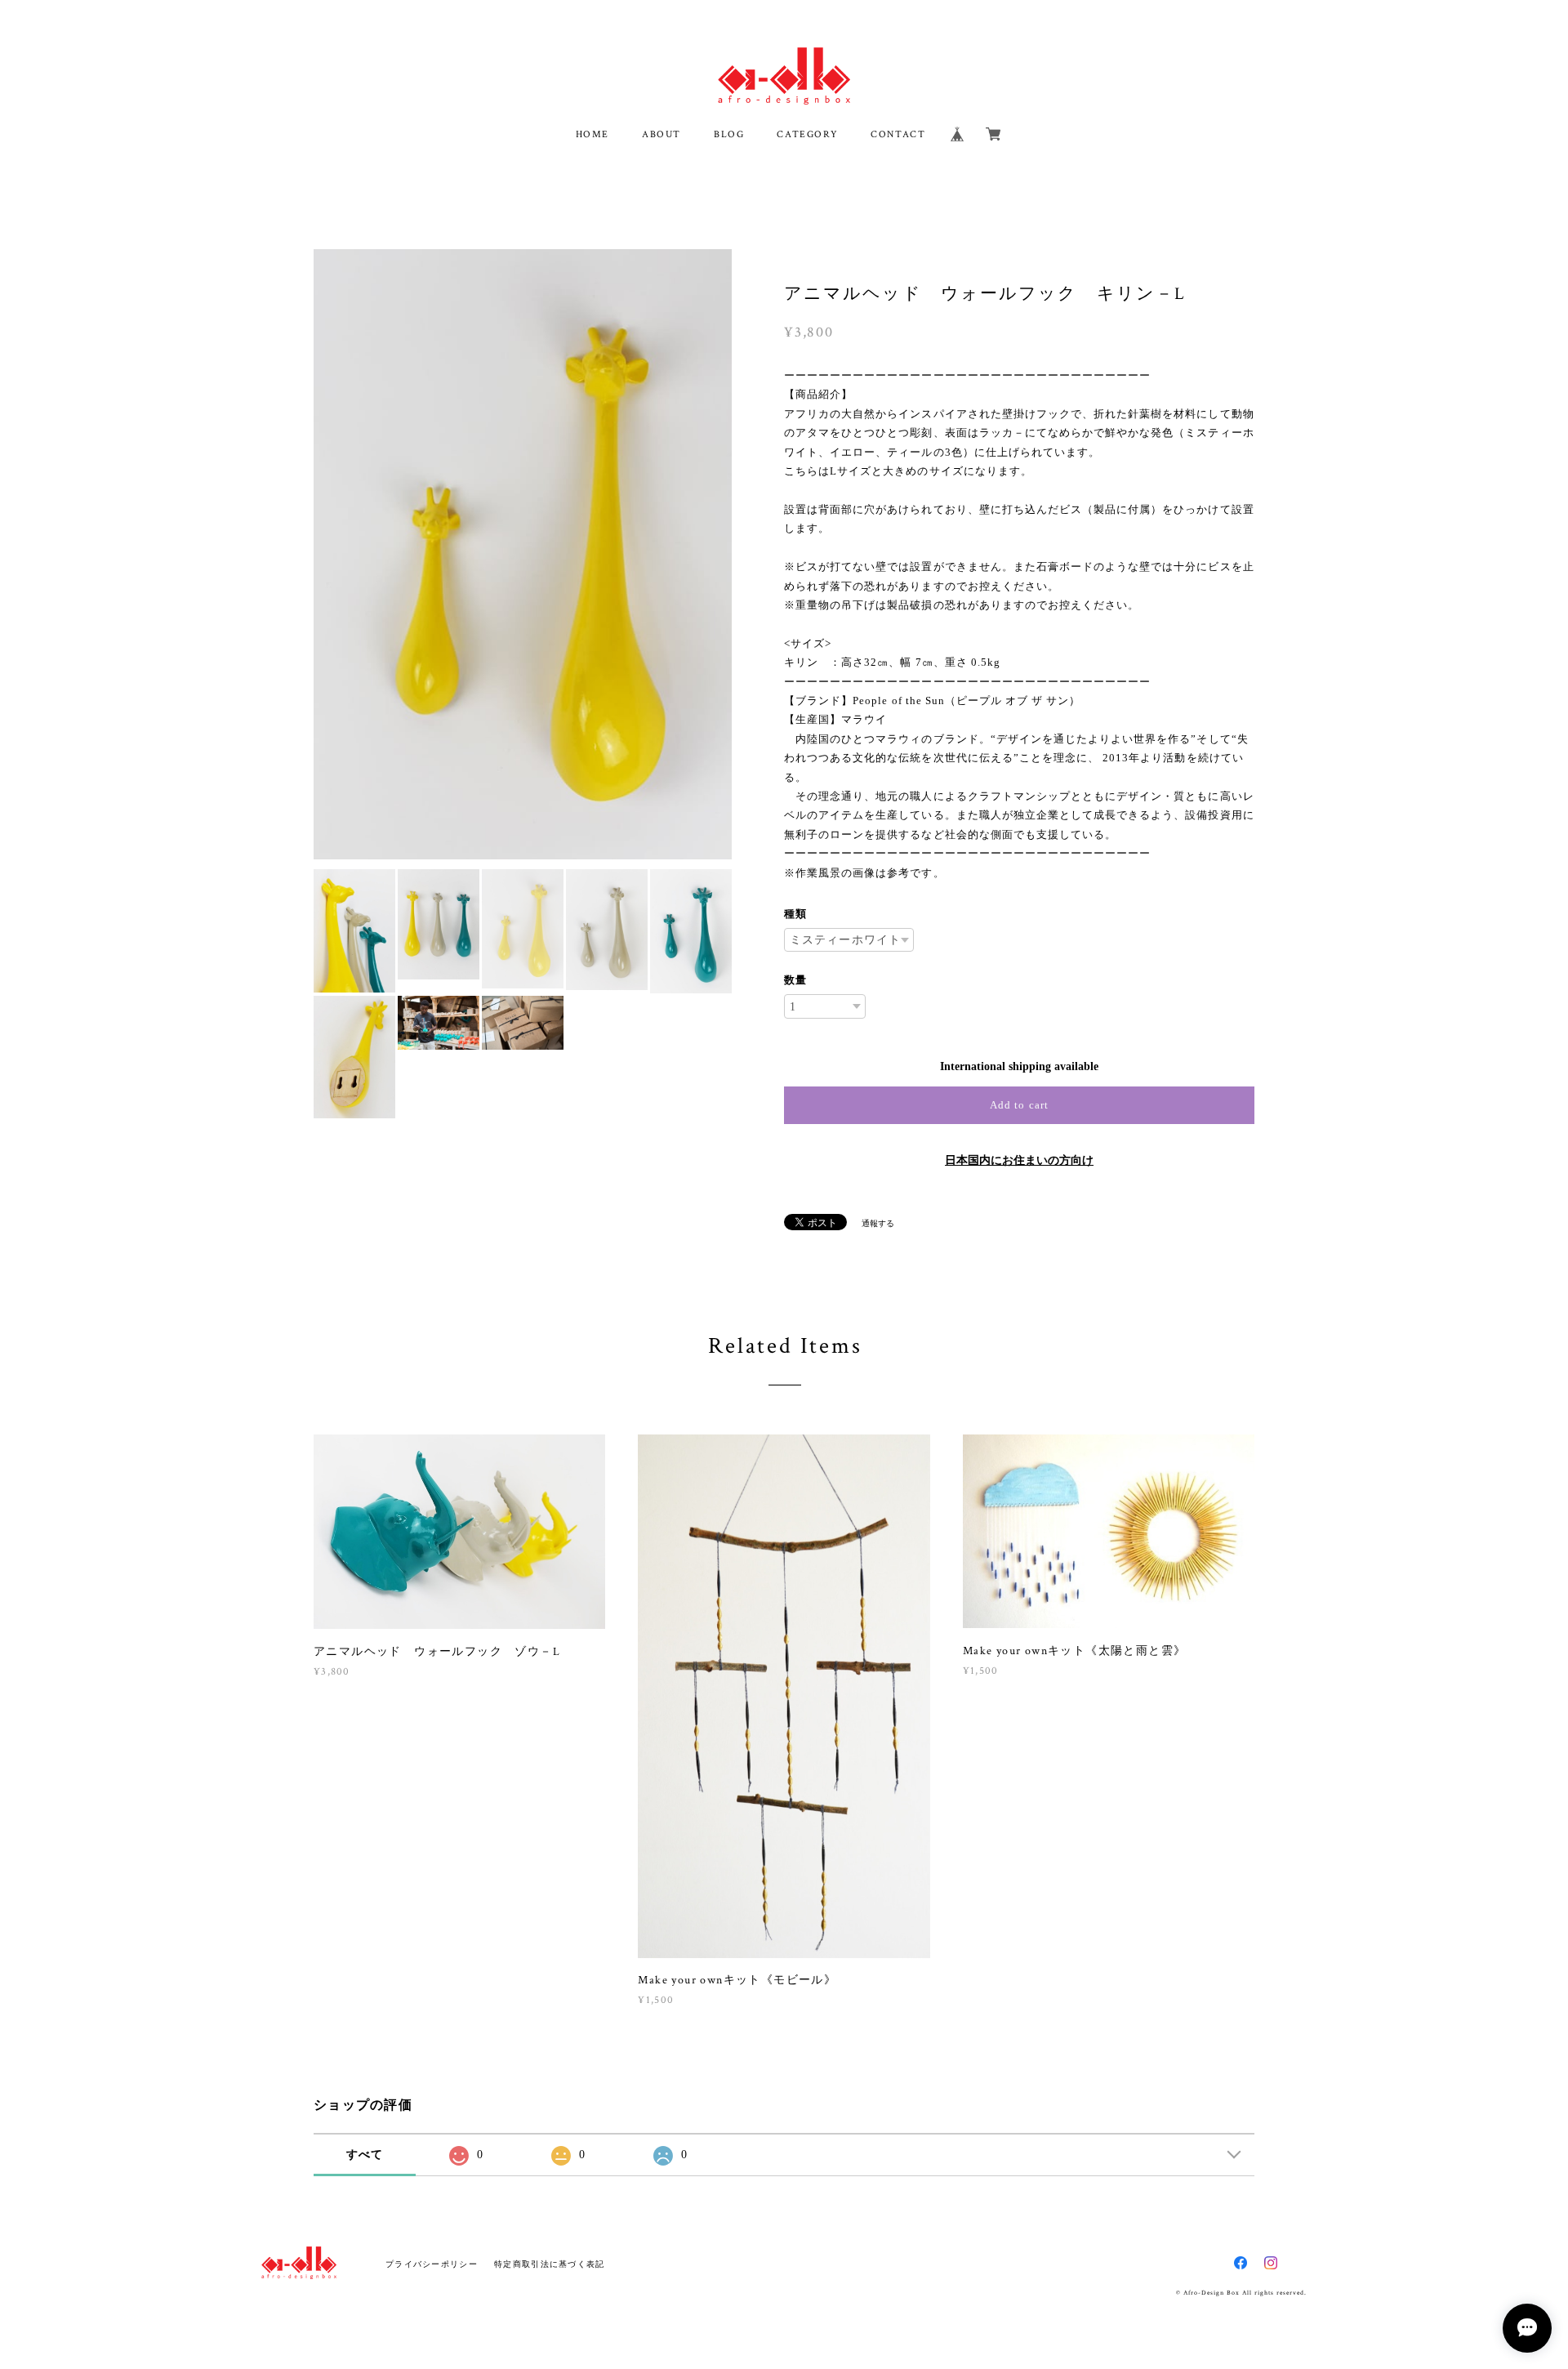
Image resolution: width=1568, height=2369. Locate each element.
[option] (523, 554)
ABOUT (661, 134)
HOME (592, 134)
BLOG (729, 134)
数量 (795, 980)
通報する (878, 1223)
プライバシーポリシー (432, 2264)
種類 (795, 914)
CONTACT (898, 134)
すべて (365, 2155)
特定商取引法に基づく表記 (549, 2264)
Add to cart (1019, 1105)
